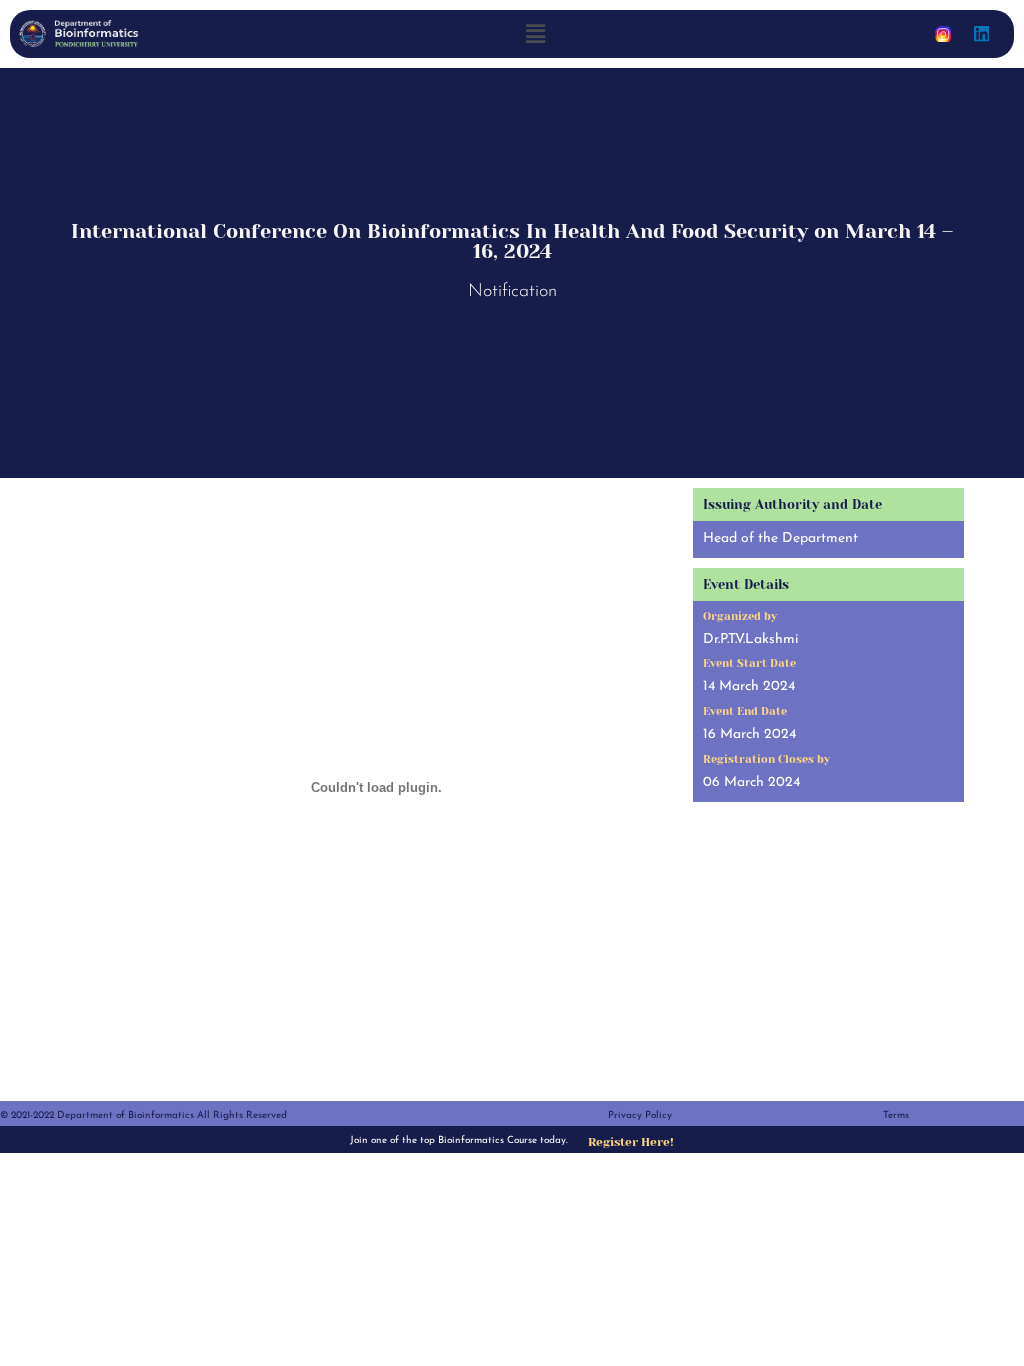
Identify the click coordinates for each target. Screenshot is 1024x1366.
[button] (536, 33)
